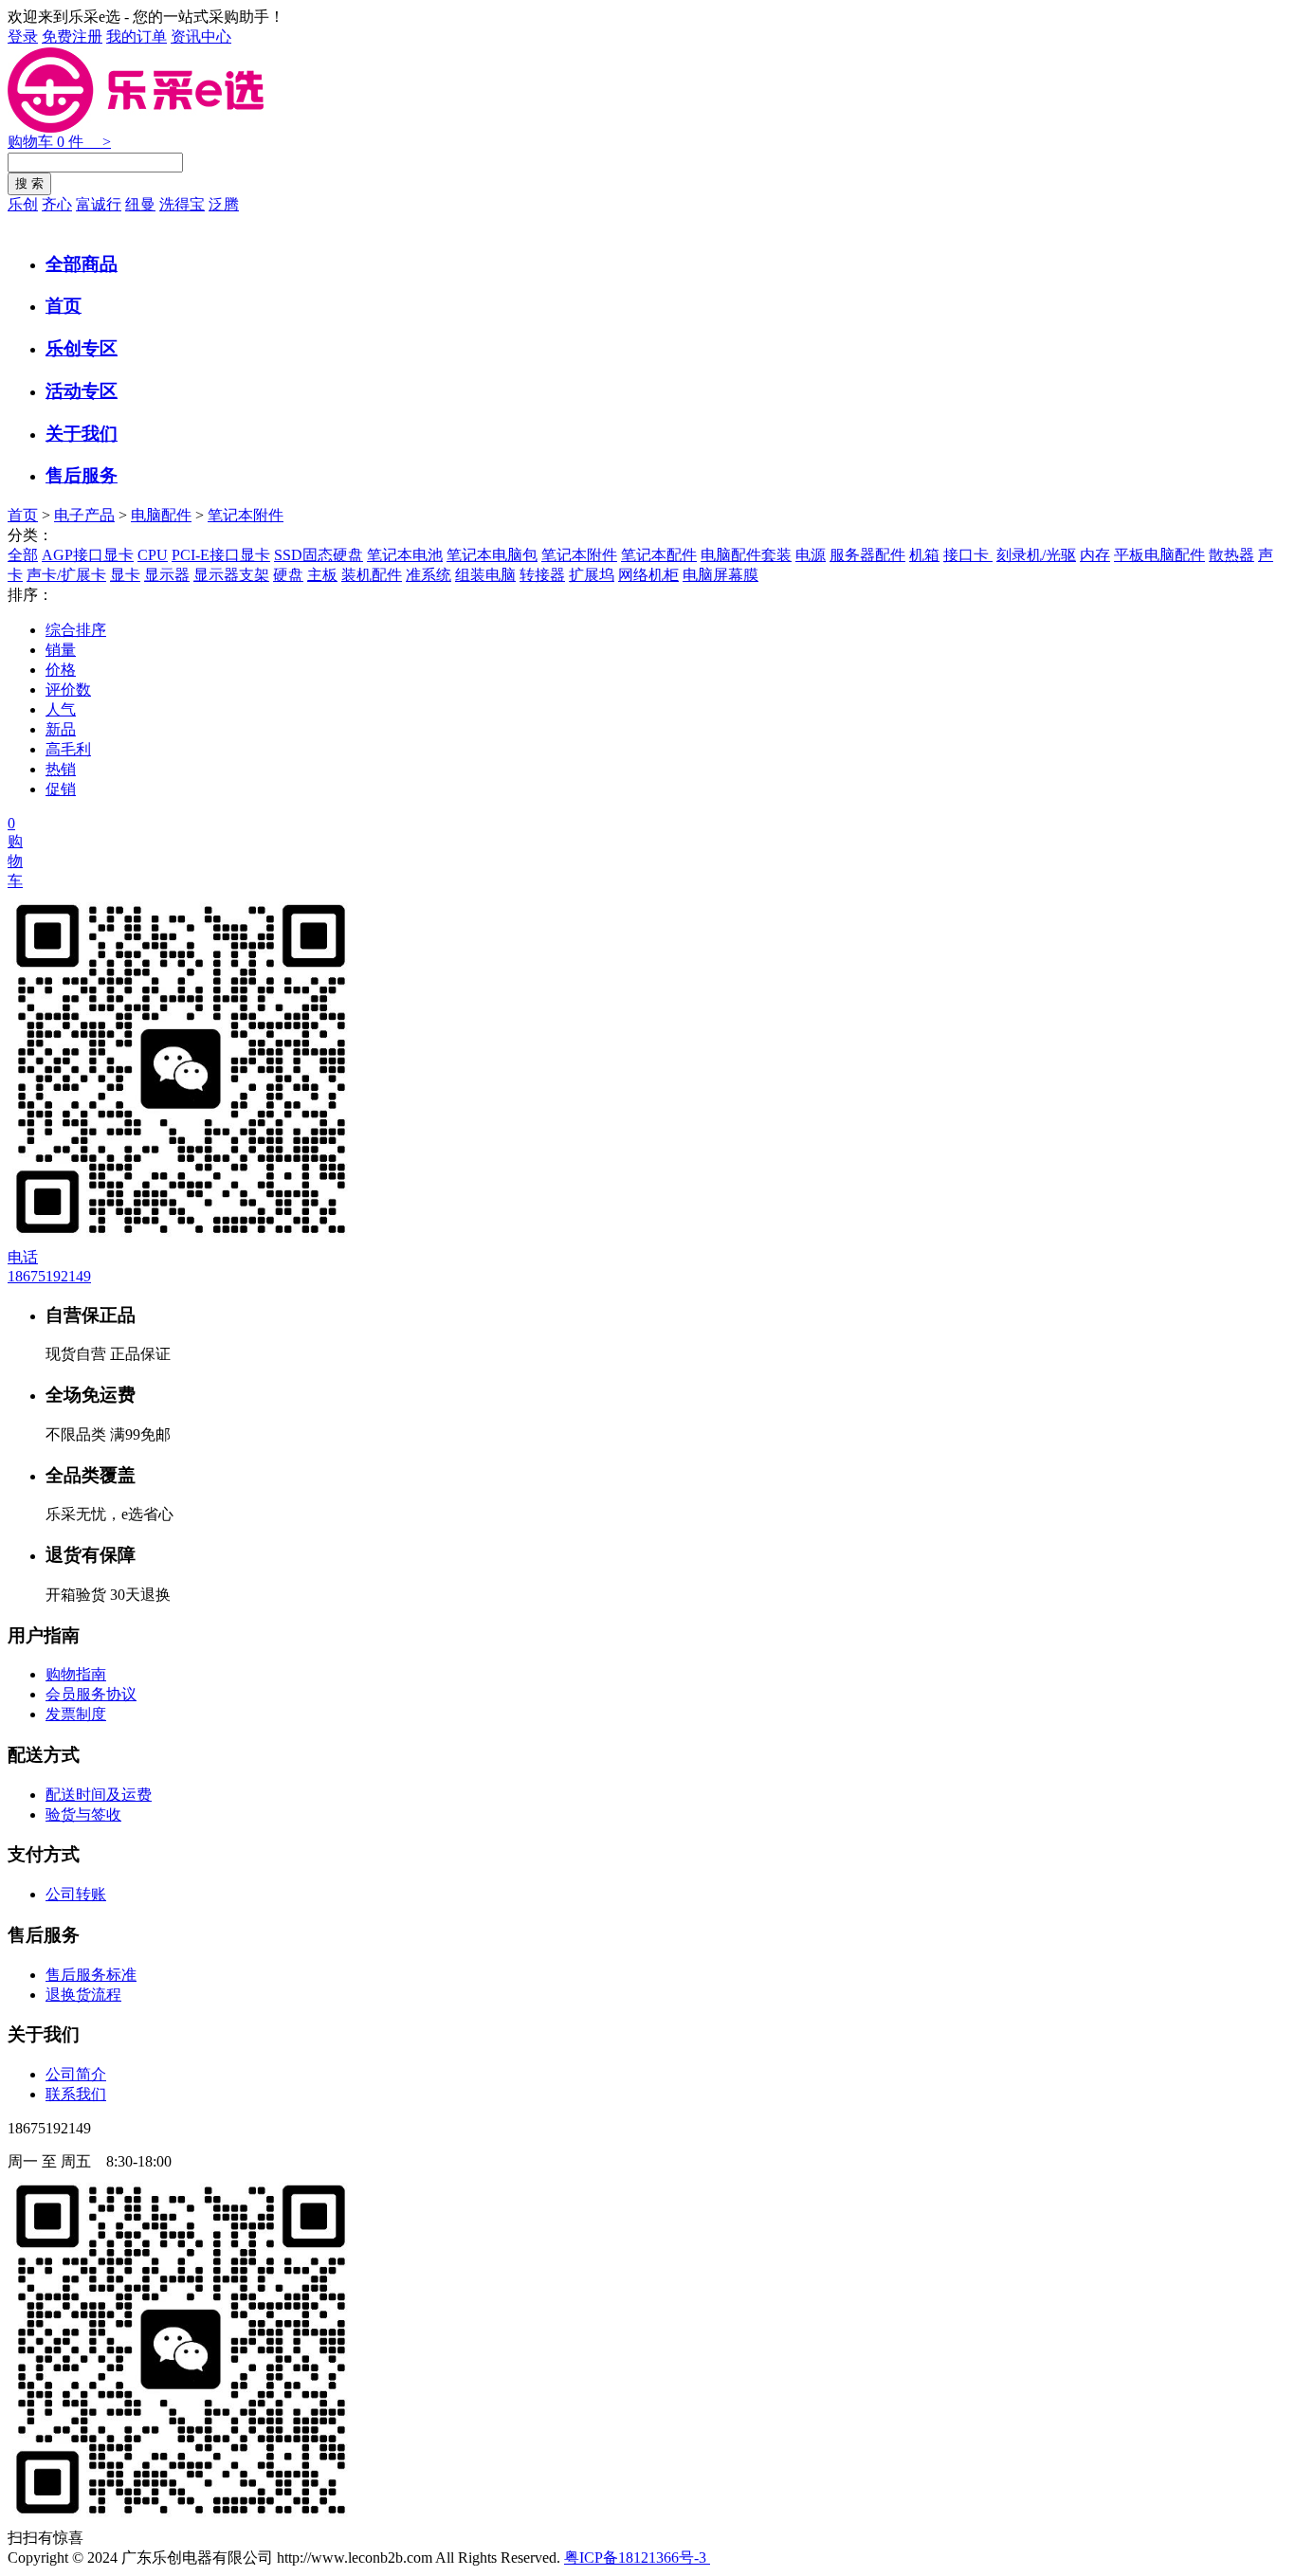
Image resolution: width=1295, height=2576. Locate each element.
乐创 (23, 204)
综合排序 (76, 630)
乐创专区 (82, 348)
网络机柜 (648, 575)
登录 (23, 36)
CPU (153, 555)
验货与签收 (83, 1814)
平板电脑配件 (1159, 555)
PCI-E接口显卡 (221, 555)
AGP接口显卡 (88, 555)
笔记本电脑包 (492, 555)
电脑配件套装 (746, 555)
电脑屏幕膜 (720, 575)
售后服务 (82, 475)
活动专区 (82, 391)
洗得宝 (182, 204)
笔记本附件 (246, 515)
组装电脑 (485, 575)
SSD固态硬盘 (319, 555)
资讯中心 (201, 36)
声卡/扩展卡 (66, 575)
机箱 (924, 555)
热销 (61, 769)
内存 (1095, 555)
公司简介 (76, 2074)
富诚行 (99, 204)
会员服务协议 (91, 1694)
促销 (61, 789)
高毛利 (68, 749)
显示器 (167, 575)
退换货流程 (83, 1995)
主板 (322, 575)
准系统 (429, 575)
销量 (61, 650)
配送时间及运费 (99, 1795)
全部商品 (82, 264)
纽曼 (140, 204)
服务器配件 (867, 555)
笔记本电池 (405, 555)
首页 (64, 306)
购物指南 (76, 1674)
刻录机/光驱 (1036, 555)
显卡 (125, 575)
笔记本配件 (659, 555)
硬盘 (288, 575)
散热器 (1231, 555)
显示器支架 (231, 575)
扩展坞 (592, 575)
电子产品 (84, 515)
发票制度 (76, 1714)
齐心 (57, 204)
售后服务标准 (91, 1975)
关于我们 (82, 434)
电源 (811, 555)
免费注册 (72, 36)
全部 (23, 555)
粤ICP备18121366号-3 (637, 2558)
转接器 (542, 575)
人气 (61, 709)
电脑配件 (161, 515)
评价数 (68, 689)
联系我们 (76, 2094)
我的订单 (137, 36)
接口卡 (968, 555)
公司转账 (76, 1894)
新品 (61, 729)
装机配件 (372, 575)
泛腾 (224, 204)
